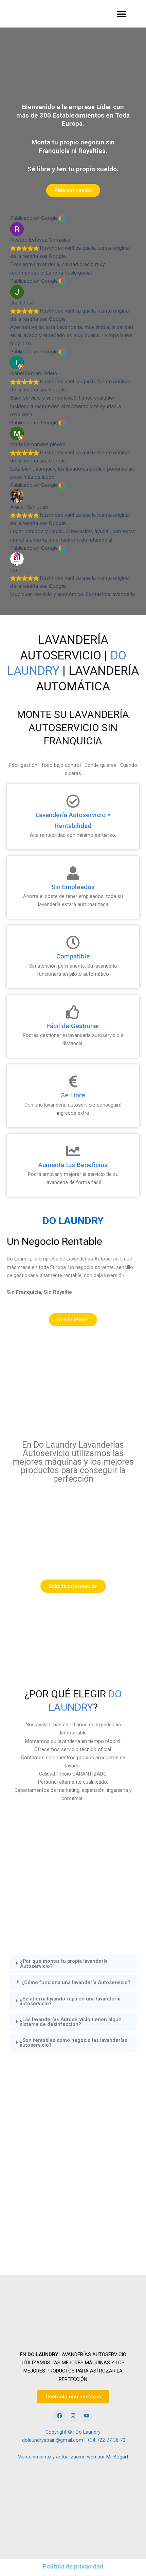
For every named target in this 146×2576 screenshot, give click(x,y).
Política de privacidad (73, 2566)
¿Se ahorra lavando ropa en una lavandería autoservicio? (70, 2001)
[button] (121, 14)
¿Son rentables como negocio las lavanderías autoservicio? (74, 2043)
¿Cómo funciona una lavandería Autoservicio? (76, 1983)
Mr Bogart (117, 2457)
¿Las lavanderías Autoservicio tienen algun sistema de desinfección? (71, 2022)
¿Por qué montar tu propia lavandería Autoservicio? (64, 1964)
